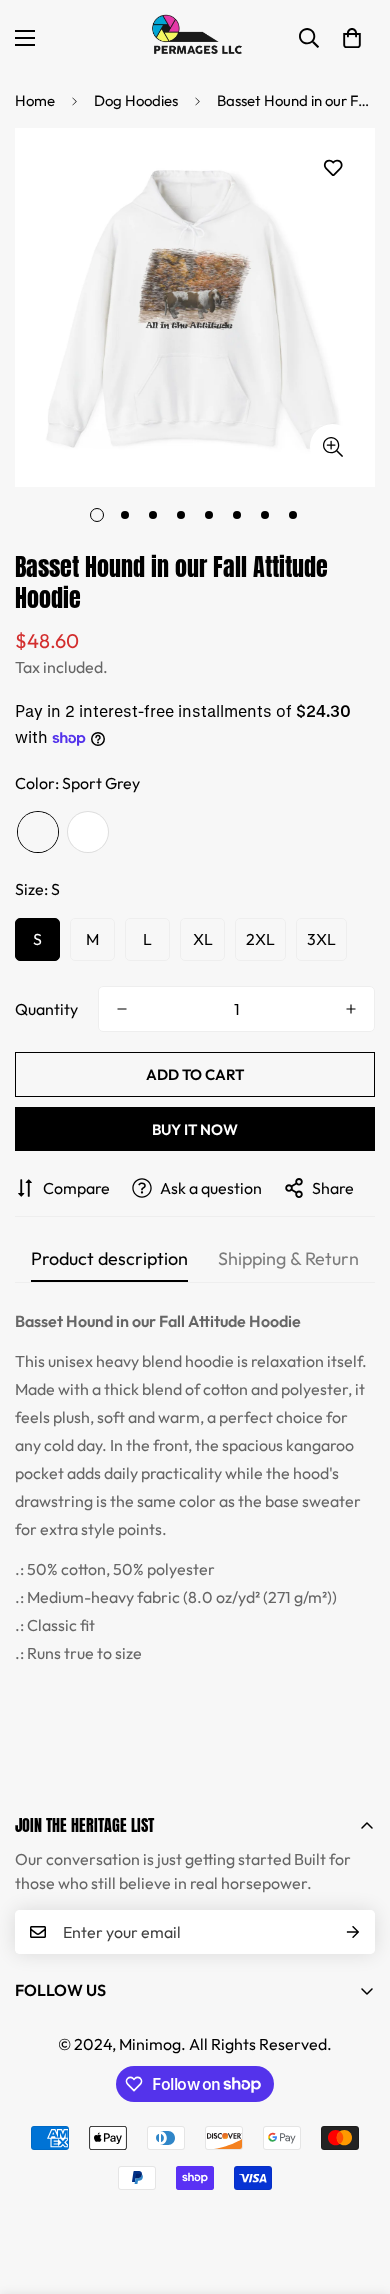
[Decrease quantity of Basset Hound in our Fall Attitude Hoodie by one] (122, 1009)
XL (203, 939)
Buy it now (195, 1129)
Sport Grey (38, 832)
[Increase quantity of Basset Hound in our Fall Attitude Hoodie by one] (351, 1009)
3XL (321, 939)
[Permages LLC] (195, 37)
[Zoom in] (332, 446)
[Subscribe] (353, 1932)
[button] (352, 38)
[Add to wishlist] (332, 168)
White (88, 832)
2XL (260, 939)
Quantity (46, 1009)
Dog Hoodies (136, 100)
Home (35, 100)
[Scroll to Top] (354, 2188)
